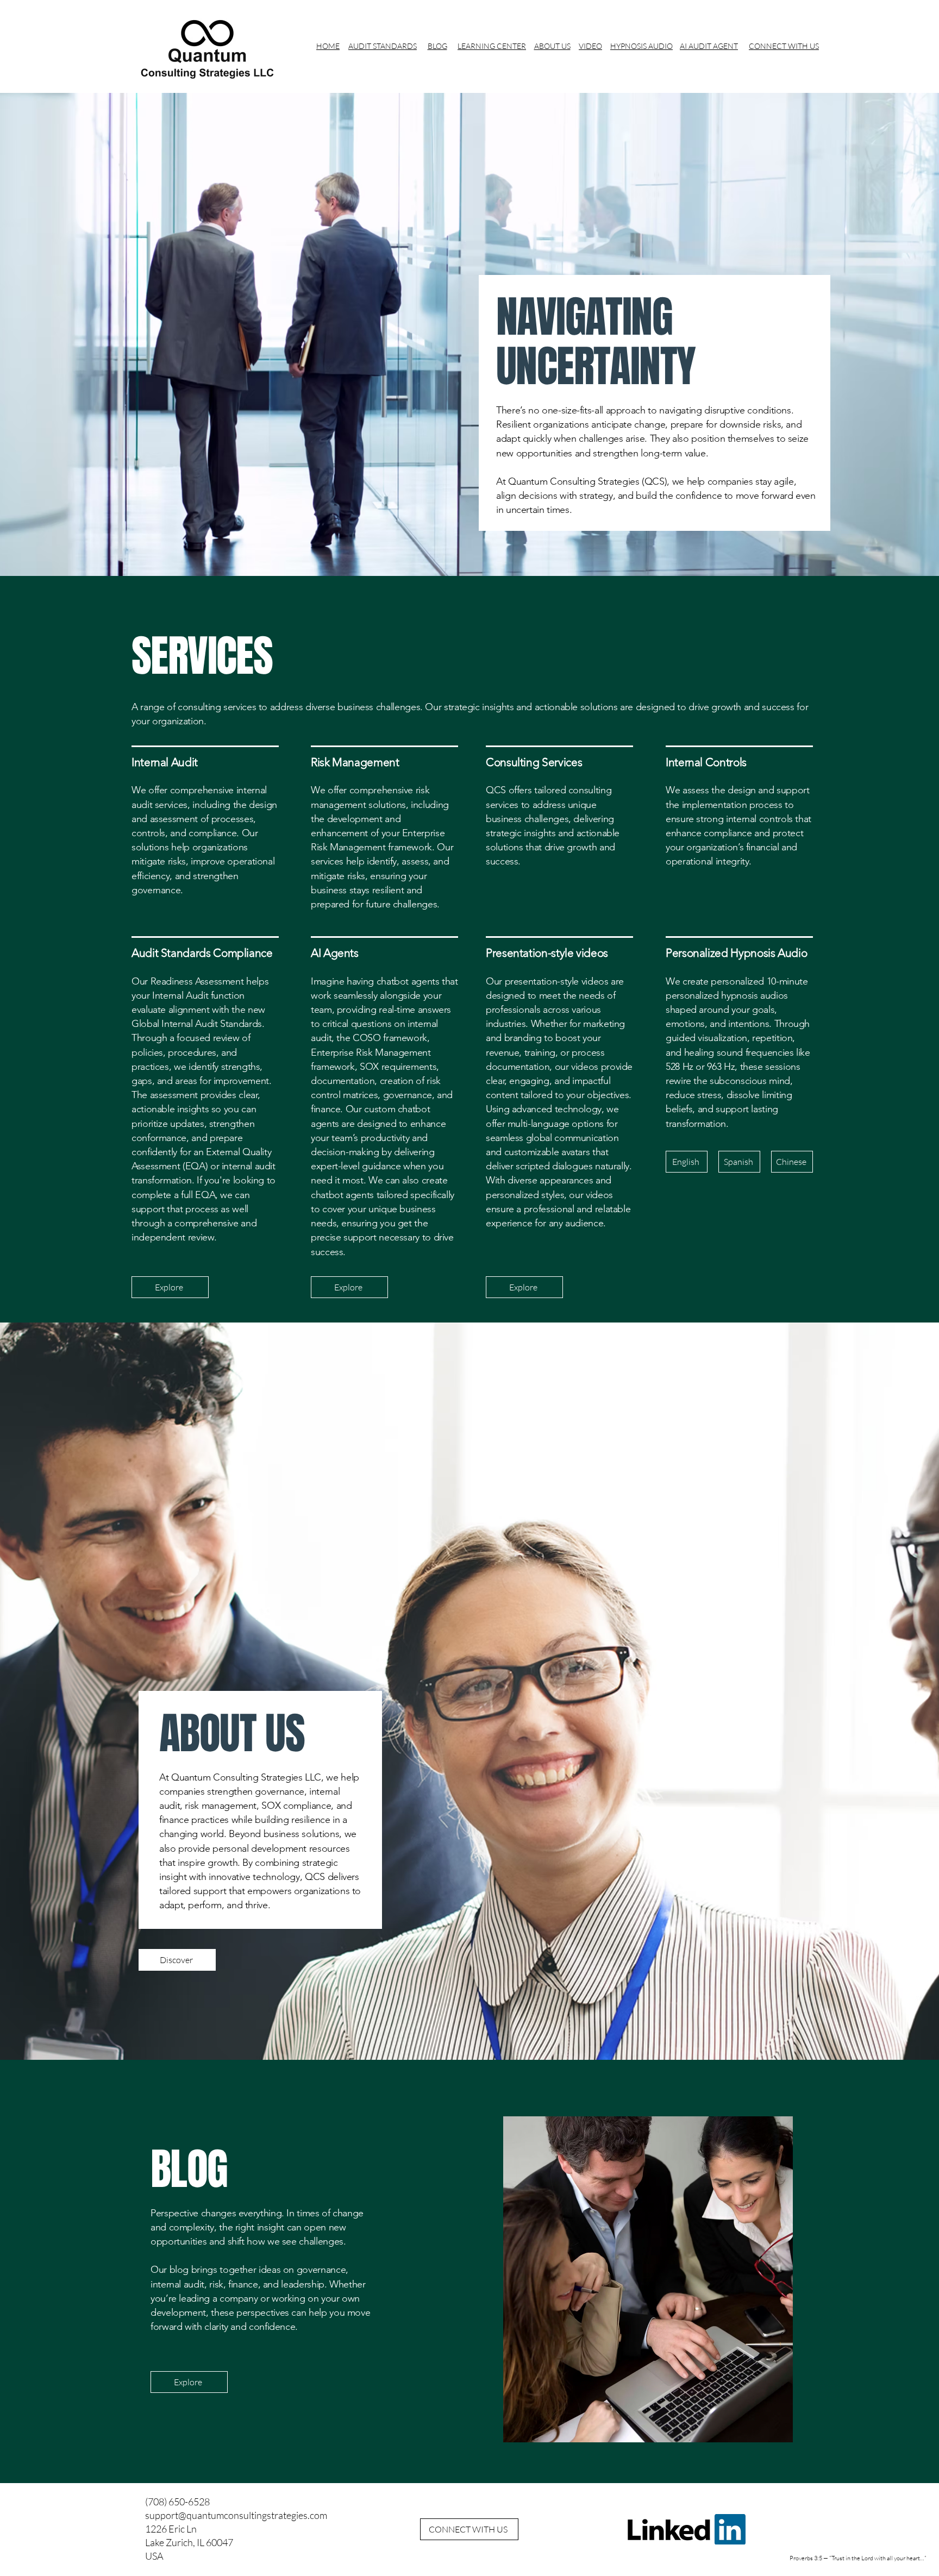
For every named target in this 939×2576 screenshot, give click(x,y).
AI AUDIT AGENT (709, 46)
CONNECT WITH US (784, 46)
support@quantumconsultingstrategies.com (236, 2515)
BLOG (437, 46)
